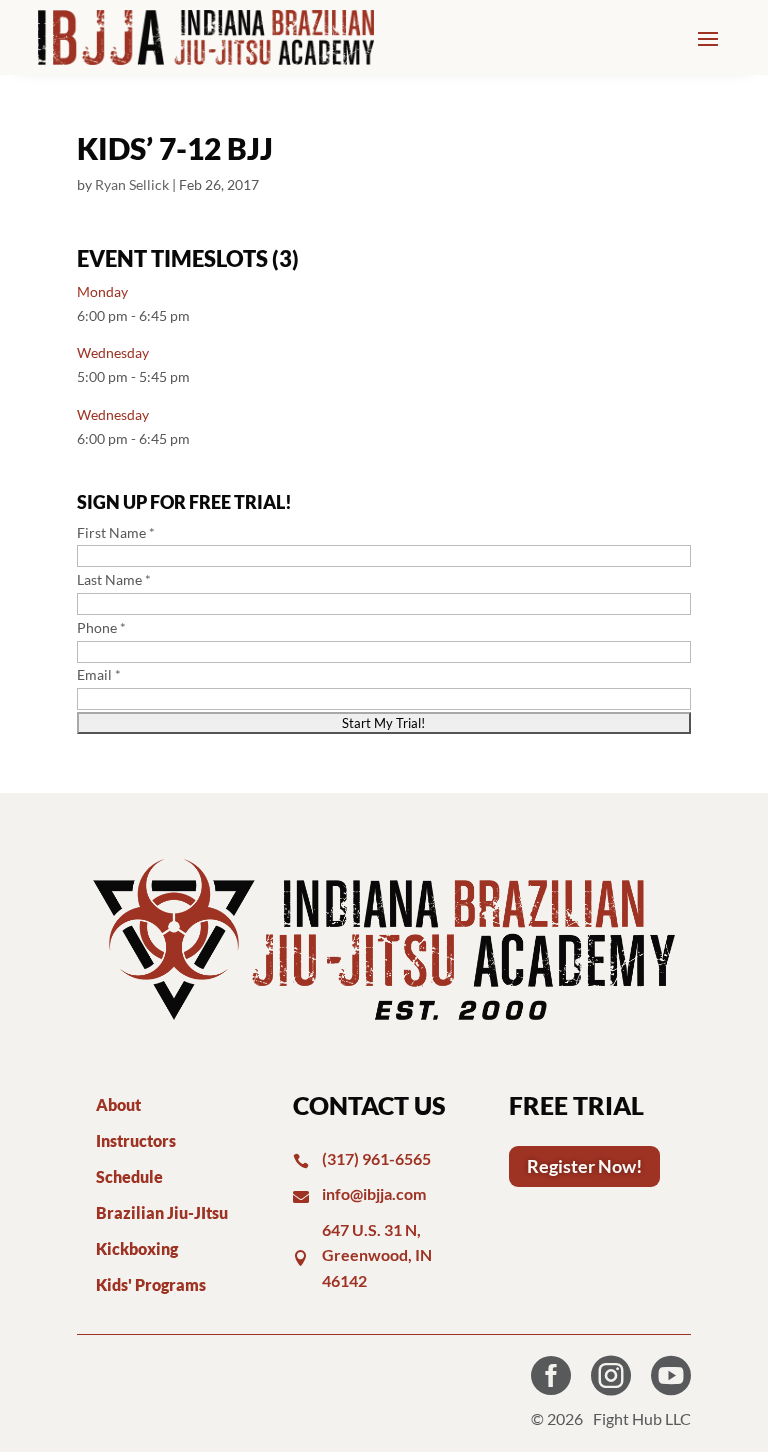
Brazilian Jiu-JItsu (162, 1212)
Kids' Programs (151, 1284)
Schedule (129, 1176)
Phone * (101, 627)
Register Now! (584, 1166)
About (118, 1104)
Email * (99, 674)
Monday (102, 291)
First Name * (116, 532)
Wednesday (113, 352)
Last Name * (114, 579)
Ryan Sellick (132, 184)
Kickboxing (137, 1248)
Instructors (136, 1140)
